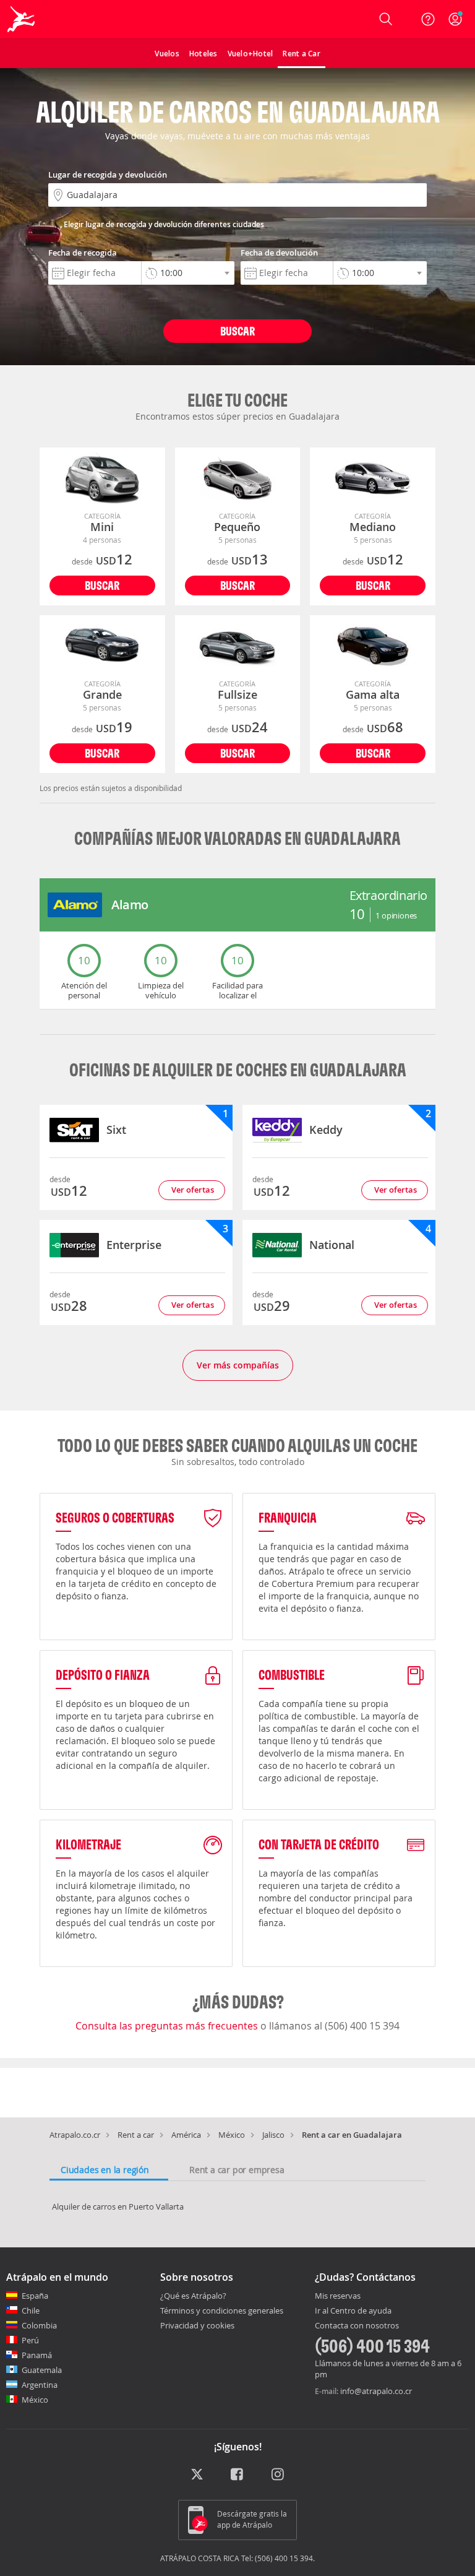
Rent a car (136, 2135)
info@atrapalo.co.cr (376, 2391)
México (232, 2135)
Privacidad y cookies (197, 2325)
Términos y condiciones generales (222, 2310)
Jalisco (273, 2135)
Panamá (37, 2355)
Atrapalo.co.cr (75, 2135)
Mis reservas (338, 2296)
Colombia (39, 2325)
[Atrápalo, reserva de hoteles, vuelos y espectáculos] (22, 19)
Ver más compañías (238, 1365)
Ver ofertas (193, 1190)
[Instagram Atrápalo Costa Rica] (279, 2475)
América (186, 2135)
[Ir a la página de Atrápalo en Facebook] (238, 2475)
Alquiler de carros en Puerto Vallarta (118, 2206)
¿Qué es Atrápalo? (193, 2296)
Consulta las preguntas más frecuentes (168, 2026)
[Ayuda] (428, 19)
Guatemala (42, 2370)
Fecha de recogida (83, 253)
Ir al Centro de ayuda (353, 2311)
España (35, 2296)
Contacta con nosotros (357, 2326)
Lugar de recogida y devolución (108, 175)
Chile (31, 2310)
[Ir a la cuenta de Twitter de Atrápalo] (197, 2475)
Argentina (40, 2385)
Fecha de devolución (279, 253)
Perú (30, 2340)
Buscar (237, 331)
